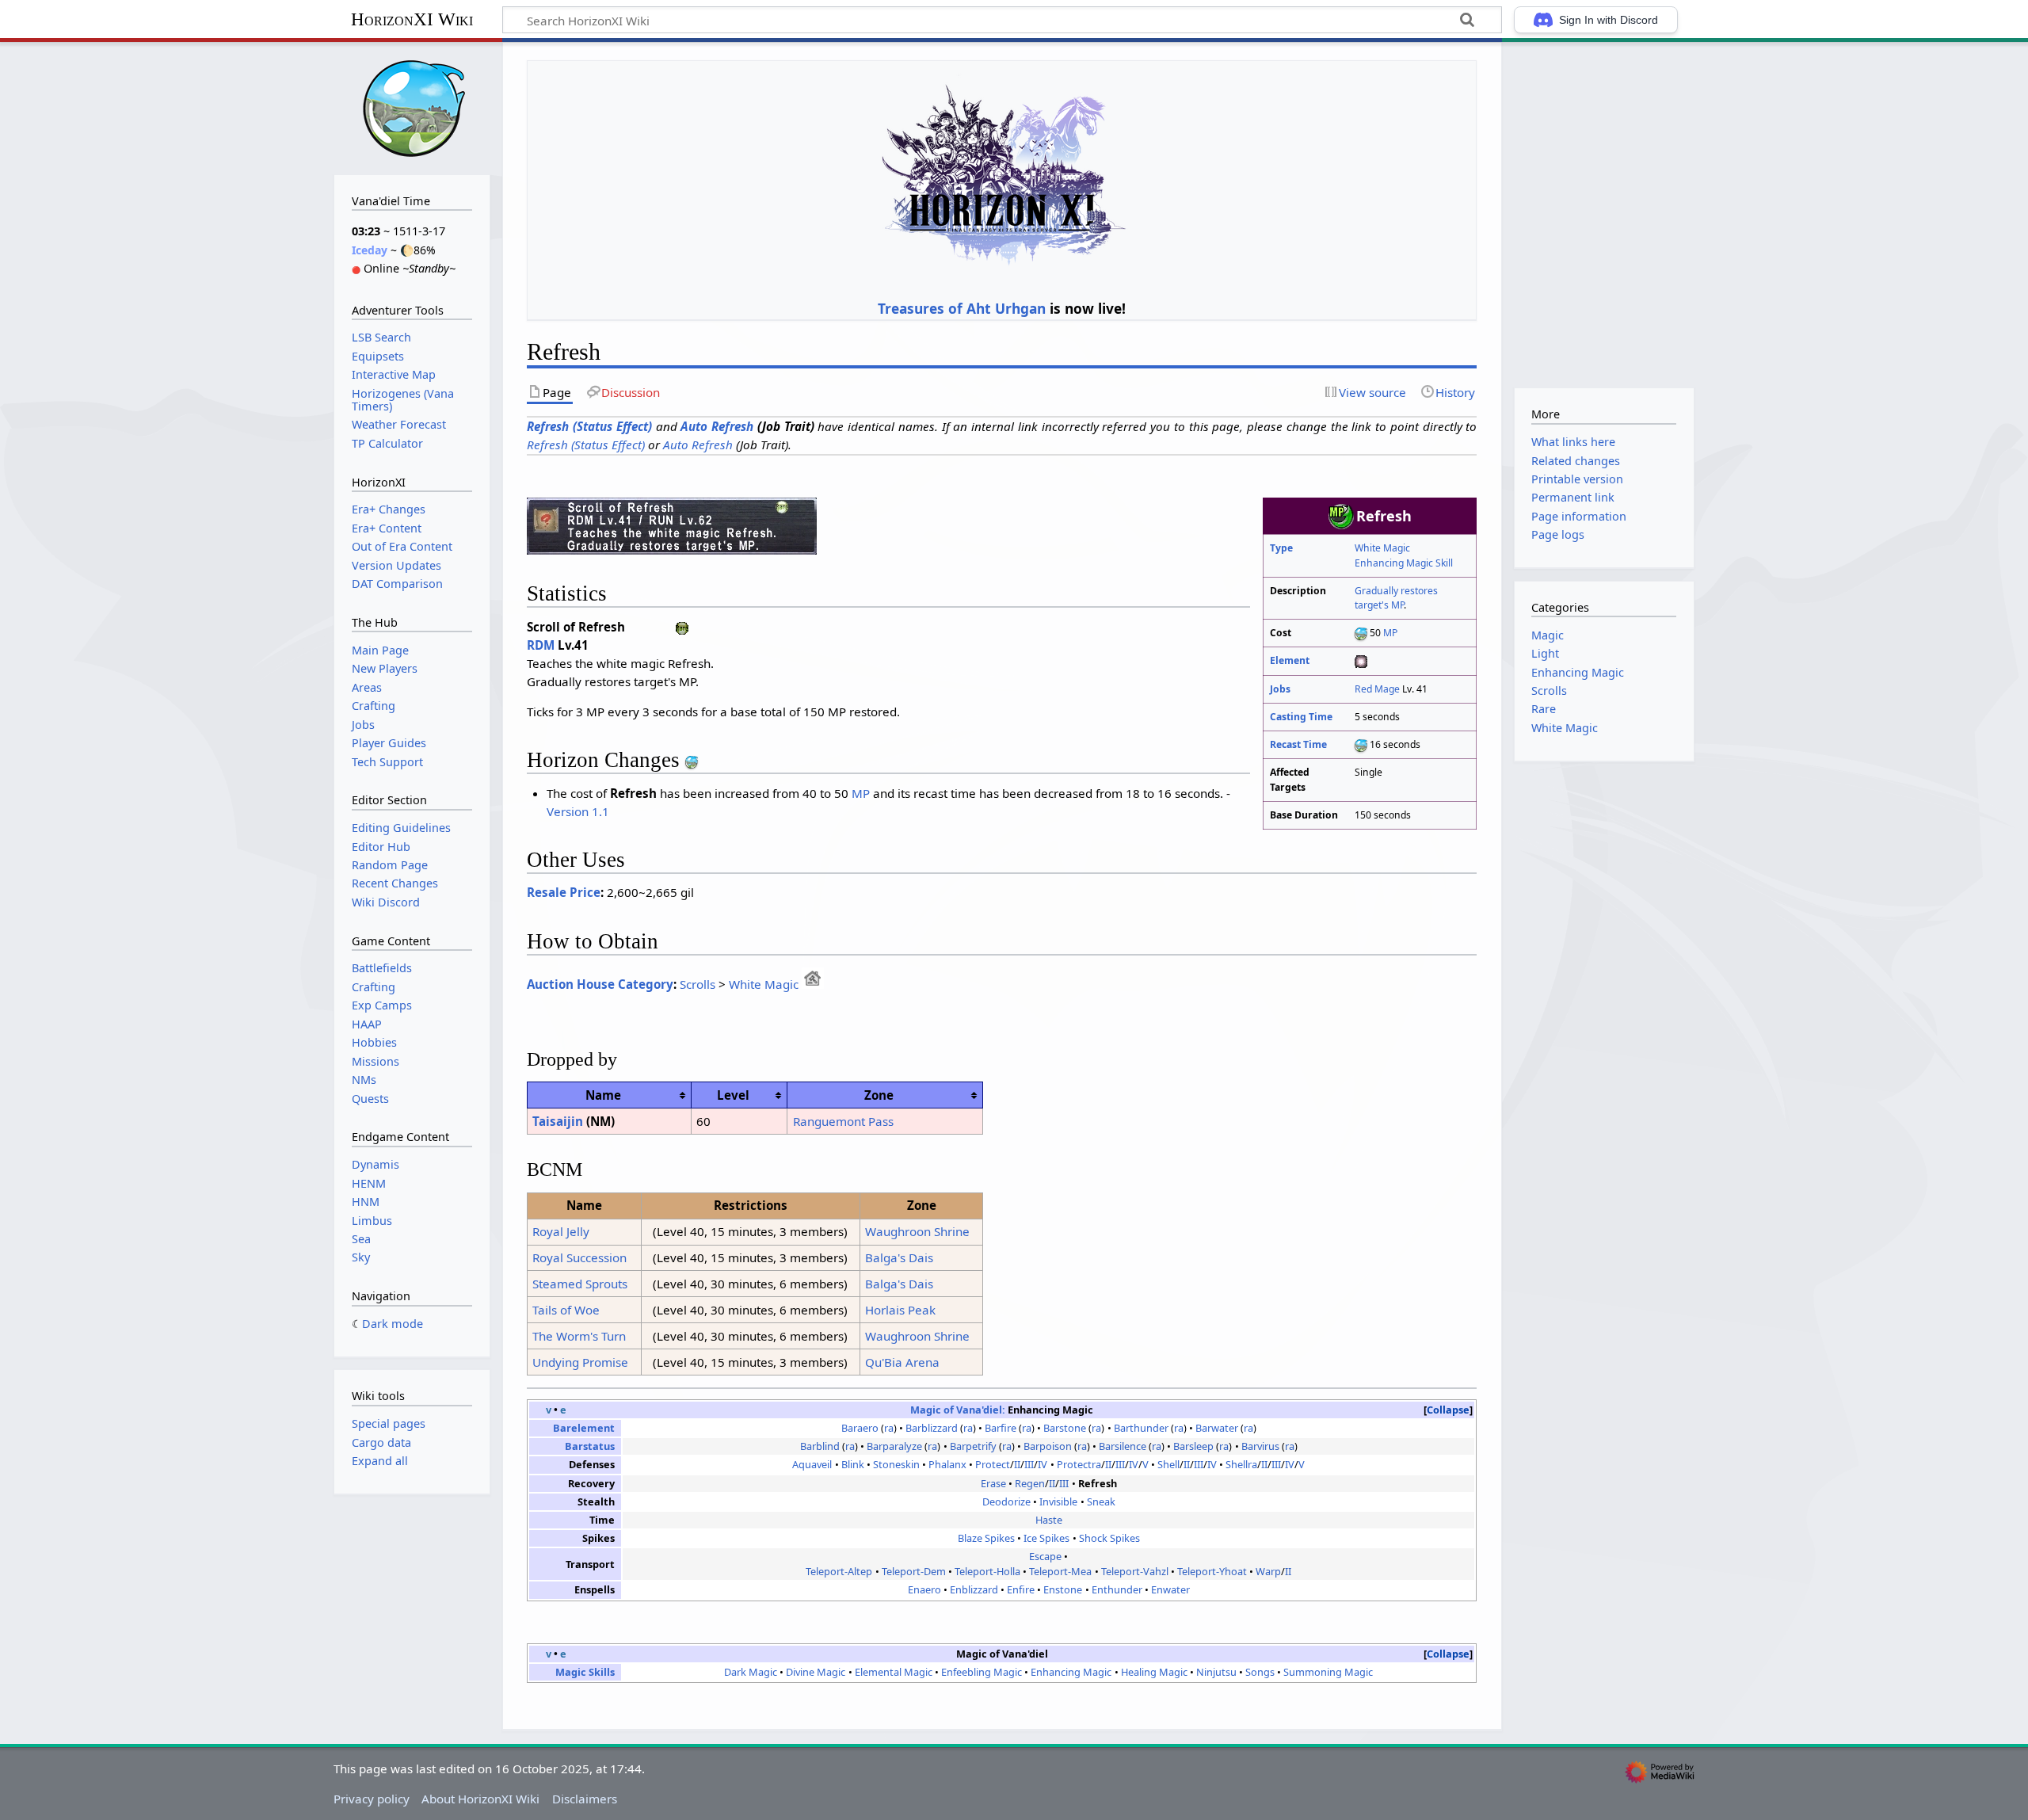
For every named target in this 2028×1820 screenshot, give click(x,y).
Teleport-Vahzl (1135, 1571)
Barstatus (590, 1446)
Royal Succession (579, 1257)
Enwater (1170, 1589)
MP (1390, 633)
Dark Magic (751, 1672)
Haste (1049, 1520)
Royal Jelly (561, 1231)
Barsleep (1193, 1446)
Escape (1045, 1556)
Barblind (820, 1446)
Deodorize (1006, 1501)
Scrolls (698, 984)
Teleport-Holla (987, 1571)
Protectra (1079, 1464)
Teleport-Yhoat (1212, 1571)
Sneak (1101, 1501)
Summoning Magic (1328, 1672)
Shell (1168, 1464)
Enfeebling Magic (982, 1672)
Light (1545, 653)
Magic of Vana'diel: (958, 1410)
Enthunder (1117, 1589)
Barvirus (1260, 1446)
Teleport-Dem (914, 1571)
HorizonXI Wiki (412, 19)
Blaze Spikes (986, 1538)
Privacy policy (372, 1799)
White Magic (1382, 548)
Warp (1268, 1571)
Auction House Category (600, 984)
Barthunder (1141, 1428)
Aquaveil (812, 1464)
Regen (1030, 1483)
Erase (993, 1483)
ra (889, 1428)
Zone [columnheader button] (879, 1095)
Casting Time (1301, 717)
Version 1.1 (578, 811)
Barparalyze (894, 1446)
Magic (1548, 635)
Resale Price (564, 892)
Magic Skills (585, 1672)
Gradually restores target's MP (1396, 598)
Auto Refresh (717, 426)
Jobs (1280, 689)
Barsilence (1123, 1446)
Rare (1544, 709)
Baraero (860, 1428)
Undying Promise (580, 1362)
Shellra (1241, 1464)
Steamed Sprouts (580, 1284)
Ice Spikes (1046, 1538)
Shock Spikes (1109, 1538)
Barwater (1217, 1428)
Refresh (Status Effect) (589, 426)
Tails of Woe (566, 1310)
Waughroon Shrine (917, 1231)
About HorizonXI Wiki (480, 1799)
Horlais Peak (900, 1310)
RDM (541, 645)
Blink (853, 1464)
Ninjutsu (1216, 1672)
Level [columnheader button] (733, 1095)
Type (1281, 548)
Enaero (924, 1589)
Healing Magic (1154, 1672)
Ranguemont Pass (843, 1121)
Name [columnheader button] (603, 1095)
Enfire (1021, 1589)
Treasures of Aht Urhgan (962, 308)
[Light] (1361, 660)
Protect (993, 1464)
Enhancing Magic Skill (1404, 563)
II (1017, 1464)
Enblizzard (974, 1589)
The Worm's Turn (579, 1336)
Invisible (1058, 1501)
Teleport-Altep (839, 1571)
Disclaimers (585, 1799)
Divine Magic (816, 1672)
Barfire (1001, 1428)
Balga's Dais (899, 1257)
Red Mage (1377, 689)
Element (1290, 660)
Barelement (584, 1428)
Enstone (1063, 1589)
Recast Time (1298, 744)
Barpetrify (973, 1446)
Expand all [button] (380, 1461)
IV (1043, 1464)
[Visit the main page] (412, 107)
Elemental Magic (894, 1672)
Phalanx (947, 1464)
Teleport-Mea (1060, 1571)
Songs (1260, 1672)
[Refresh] (672, 525)
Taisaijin (558, 1121)
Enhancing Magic (1071, 1672)
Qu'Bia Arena (902, 1362)
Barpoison (1048, 1446)
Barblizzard (932, 1428)
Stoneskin (896, 1464)
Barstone (1065, 1428)
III (1029, 1464)
